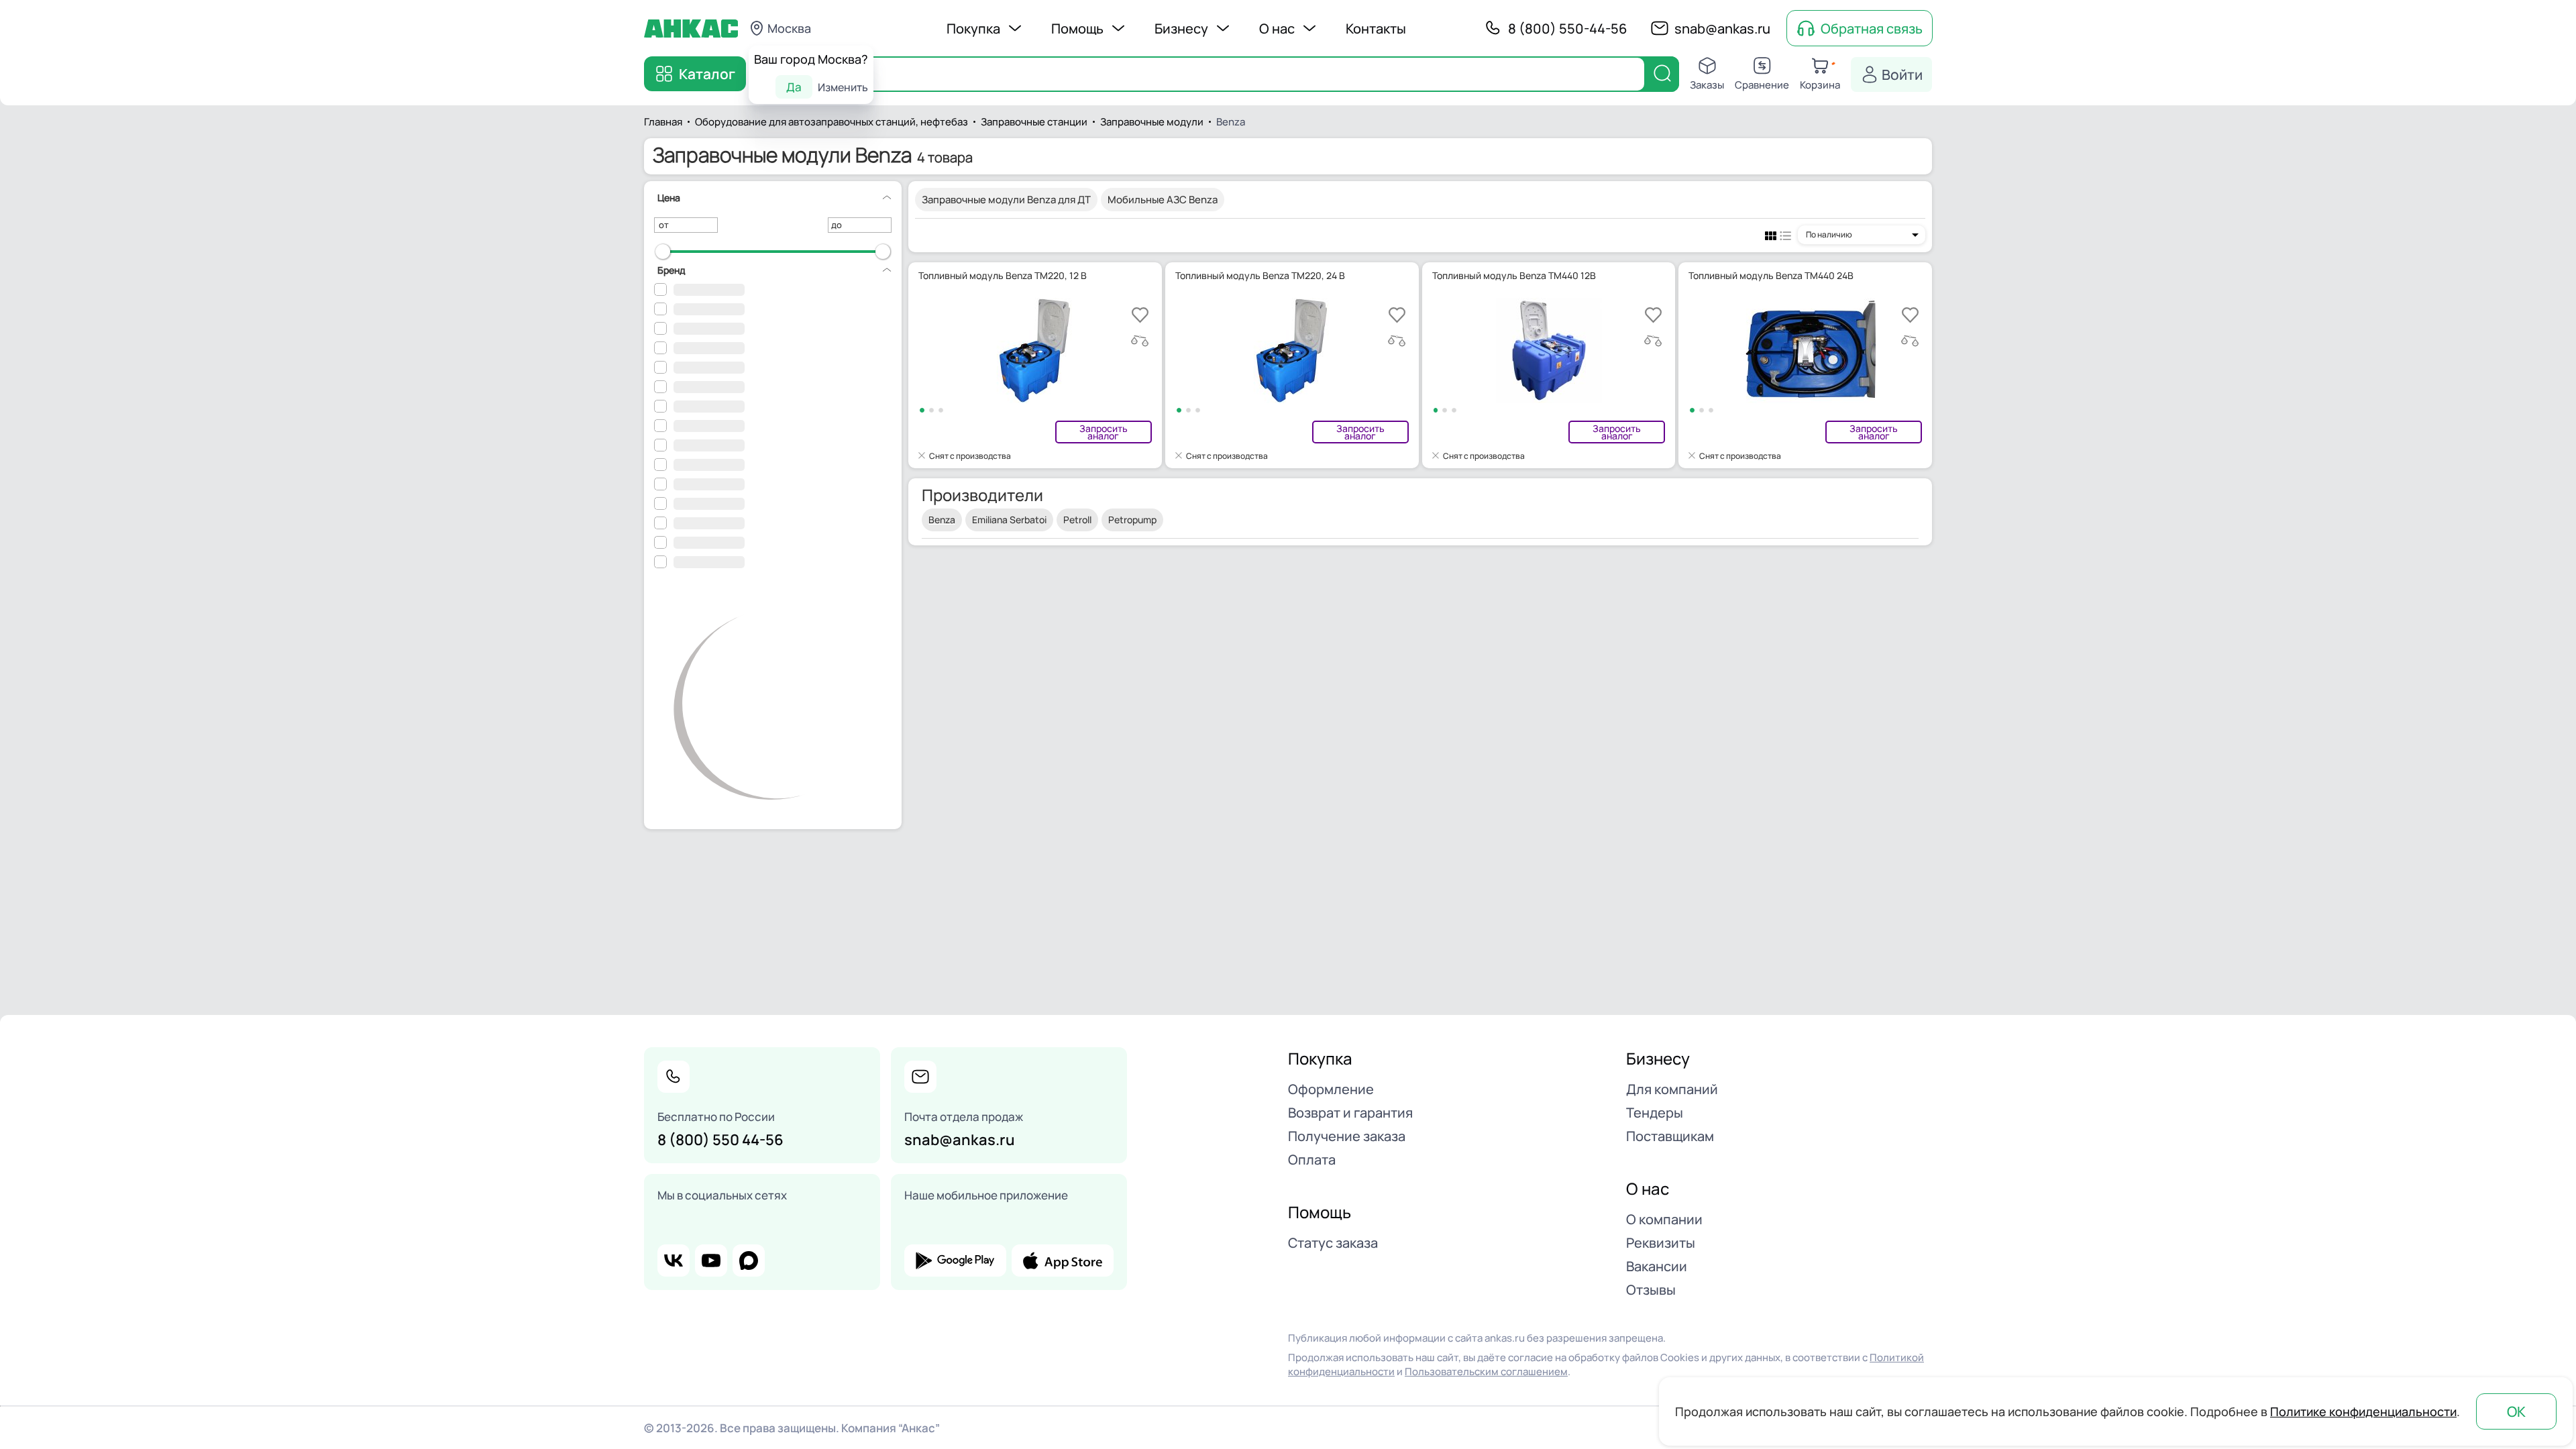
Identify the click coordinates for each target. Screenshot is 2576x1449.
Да (794, 87)
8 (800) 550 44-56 (720, 1140)
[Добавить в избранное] (1140, 315)
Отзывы (1651, 1290)
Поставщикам (1670, 1136)
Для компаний (1672, 1089)
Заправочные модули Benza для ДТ (1006, 200)
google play (955, 1260)
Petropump (1132, 520)
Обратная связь (1872, 29)
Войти (1902, 74)
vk (674, 1260)
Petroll (1077, 520)
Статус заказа (1333, 1243)
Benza (942, 520)
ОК (2516, 1411)
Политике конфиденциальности (2363, 1411)
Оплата (1312, 1160)
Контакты (1376, 29)
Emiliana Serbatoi (1009, 520)
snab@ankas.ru (1722, 29)
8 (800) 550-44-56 (1567, 29)
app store (1063, 1260)
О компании (1664, 1219)
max (749, 1260)
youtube (711, 1260)
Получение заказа (1347, 1136)
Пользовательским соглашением (1486, 1372)
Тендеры (1655, 1113)
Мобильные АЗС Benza (1163, 200)
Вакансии (1657, 1266)
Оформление (1331, 1089)
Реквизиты (1661, 1243)
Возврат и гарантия (1350, 1113)
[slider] (663, 252)
